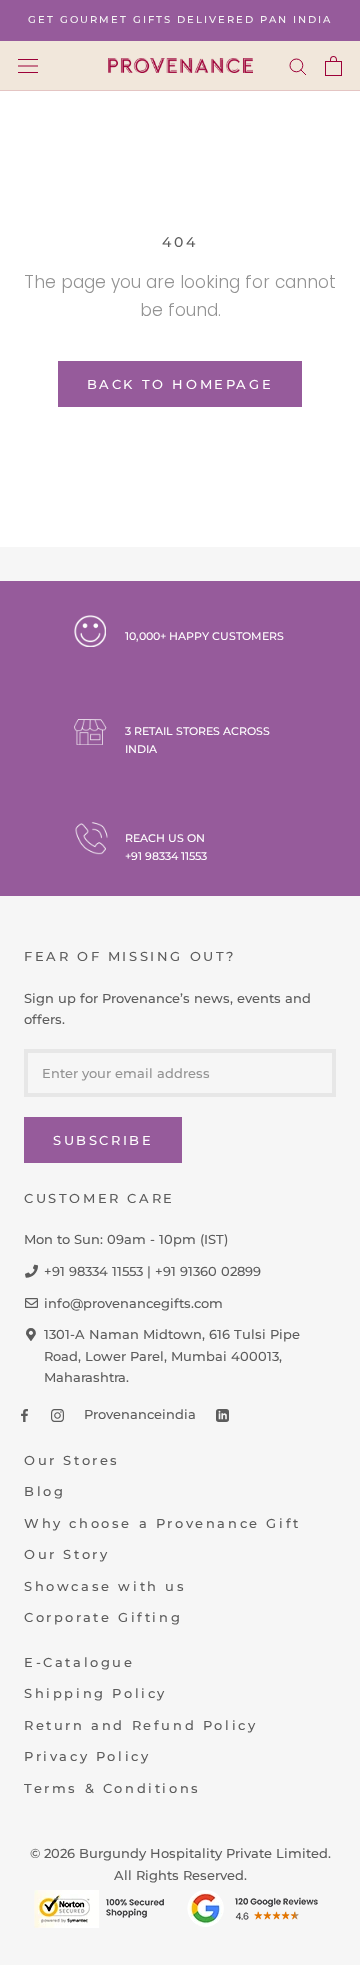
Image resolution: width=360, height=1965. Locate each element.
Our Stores (72, 1460)
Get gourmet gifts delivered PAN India (180, 19)
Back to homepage (180, 384)
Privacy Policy (87, 1756)
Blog (44, 1491)
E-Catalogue (79, 1662)
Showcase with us (105, 1586)
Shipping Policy (95, 1693)
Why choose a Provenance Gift (162, 1523)
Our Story (66, 1554)
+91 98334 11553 (166, 856)
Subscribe (103, 1140)
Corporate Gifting (103, 1617)
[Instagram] (57, 1414)
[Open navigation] (28, 65)
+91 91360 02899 (208, 1271)
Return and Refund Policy (140, 1725)
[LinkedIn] (222, 1414)
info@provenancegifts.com (133, 1303)
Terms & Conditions (112, 1788)
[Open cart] (333, 66)
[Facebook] (24, 1414)
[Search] (298, 66)
